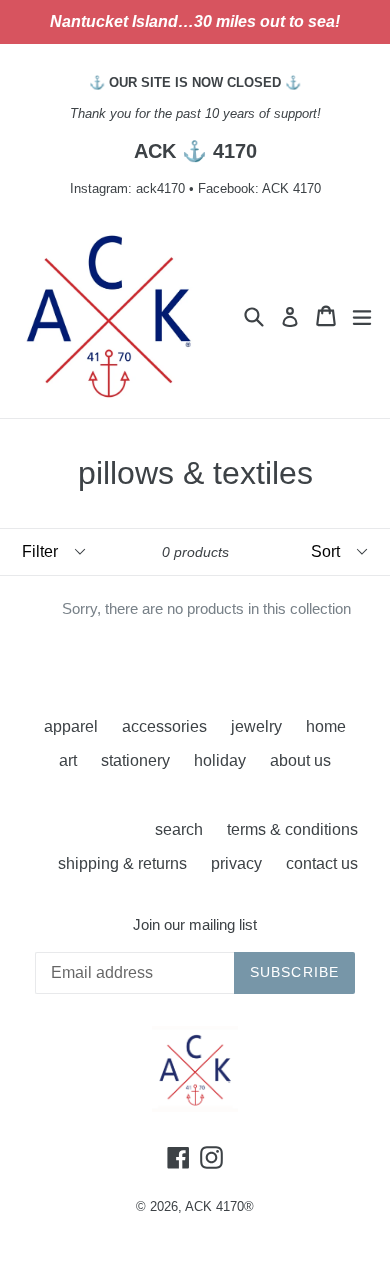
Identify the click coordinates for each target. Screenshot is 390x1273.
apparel (71, 726)
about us (300, 760)
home (326, 726)
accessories (164, 726)
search (179, 829)
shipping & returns (122, 863)
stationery (135, 760)
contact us (322, 863)
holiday (220, 760)
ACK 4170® (219, 1206)
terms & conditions (292, 829)
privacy (236, 863)
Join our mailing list (195, 924)
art (68, 760)
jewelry (256, 726)
